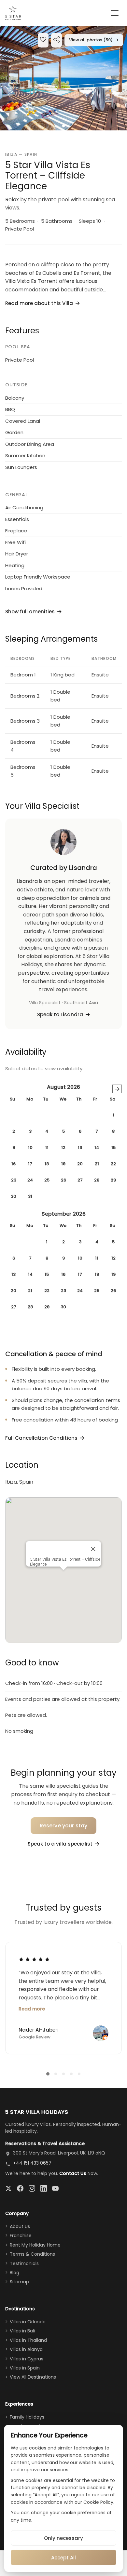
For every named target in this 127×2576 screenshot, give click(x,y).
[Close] (93, 1549)
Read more (32, 2009)
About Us (20, 2226)
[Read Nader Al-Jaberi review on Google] (34, 1959)
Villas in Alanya (26, 2349)
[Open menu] (115, 13)
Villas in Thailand (28, 2340)
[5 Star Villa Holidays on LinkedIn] (44, 2188)
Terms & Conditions (32, 2254)
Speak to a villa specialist (60, 1844)
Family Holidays (27, 2417)
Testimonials (24, 2263)
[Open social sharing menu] (56, 40)
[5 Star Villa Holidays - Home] (13, 13)
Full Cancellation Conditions (41, 1438)
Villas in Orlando (28, 2322)
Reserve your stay (64, 1826)
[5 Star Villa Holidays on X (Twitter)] (8, 2188)
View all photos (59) (94, 40)
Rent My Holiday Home (35, 2245)
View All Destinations (33, 2377)
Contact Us (73, 2173)
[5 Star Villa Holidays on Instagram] (32, 2188)
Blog (14, 2273)
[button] (63, 78)
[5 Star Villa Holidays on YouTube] (55, 2188)
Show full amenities (30, 612)
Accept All (63, 2558)
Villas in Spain (25, 2368)
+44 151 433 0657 (32, 2163)
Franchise (21, 2236)
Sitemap (19, 2282)
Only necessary (63, 2538)
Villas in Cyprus (27, 2359)
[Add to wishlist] (43, 40)
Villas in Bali (22, 2331)
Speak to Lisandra (60, 1014)
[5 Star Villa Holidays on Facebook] (20, 2188)
